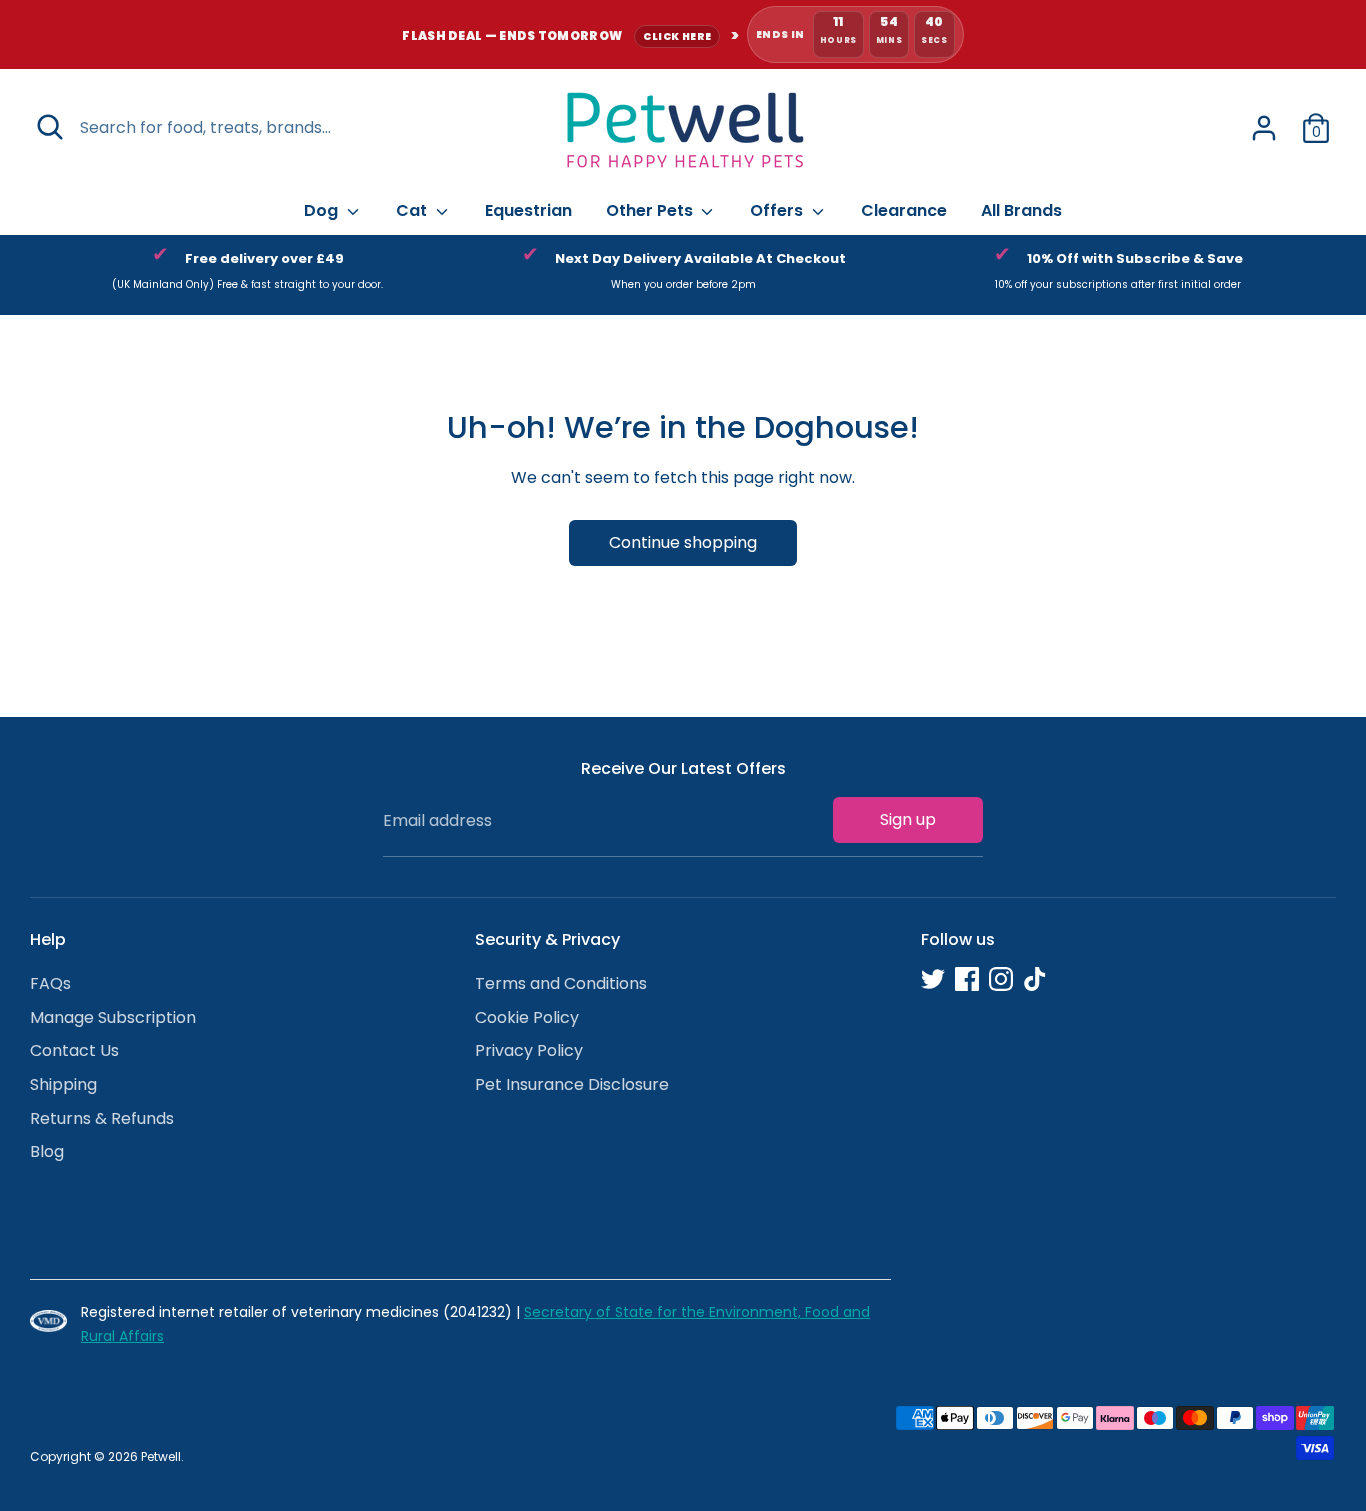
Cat (413, 210)
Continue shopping (683, 542)
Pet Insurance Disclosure (572, 1084)
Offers (778, 210)
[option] (247, 275)
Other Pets (651, 210)
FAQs (50, 983)
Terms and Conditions (561, 983)
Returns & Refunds (102, 1118)
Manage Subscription (113, 1017)
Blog (47, 1151)
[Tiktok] (1035, 979)
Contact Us (74, 1050)
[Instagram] (1001, 979)
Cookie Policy (527, 1017)
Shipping (63, 1084)
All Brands (1021, 210)
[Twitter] (933, 979)
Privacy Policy (529, 1050)
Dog (323, 210)
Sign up (908, 819)
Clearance (904, 210)
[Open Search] (50, 127)
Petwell (161, 1456)
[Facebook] (967, 979)
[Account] (1264, 128)
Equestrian (528, 210)
